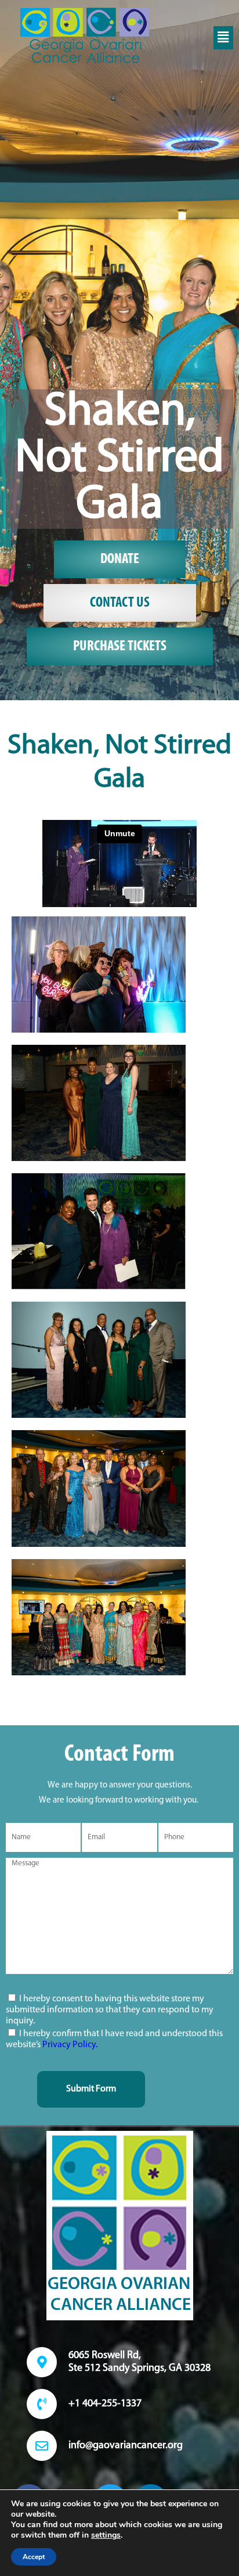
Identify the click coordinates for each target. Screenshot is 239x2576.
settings (106, 2535)
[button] (223, 38)
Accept (34, 2557)
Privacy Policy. (70, 2045)
